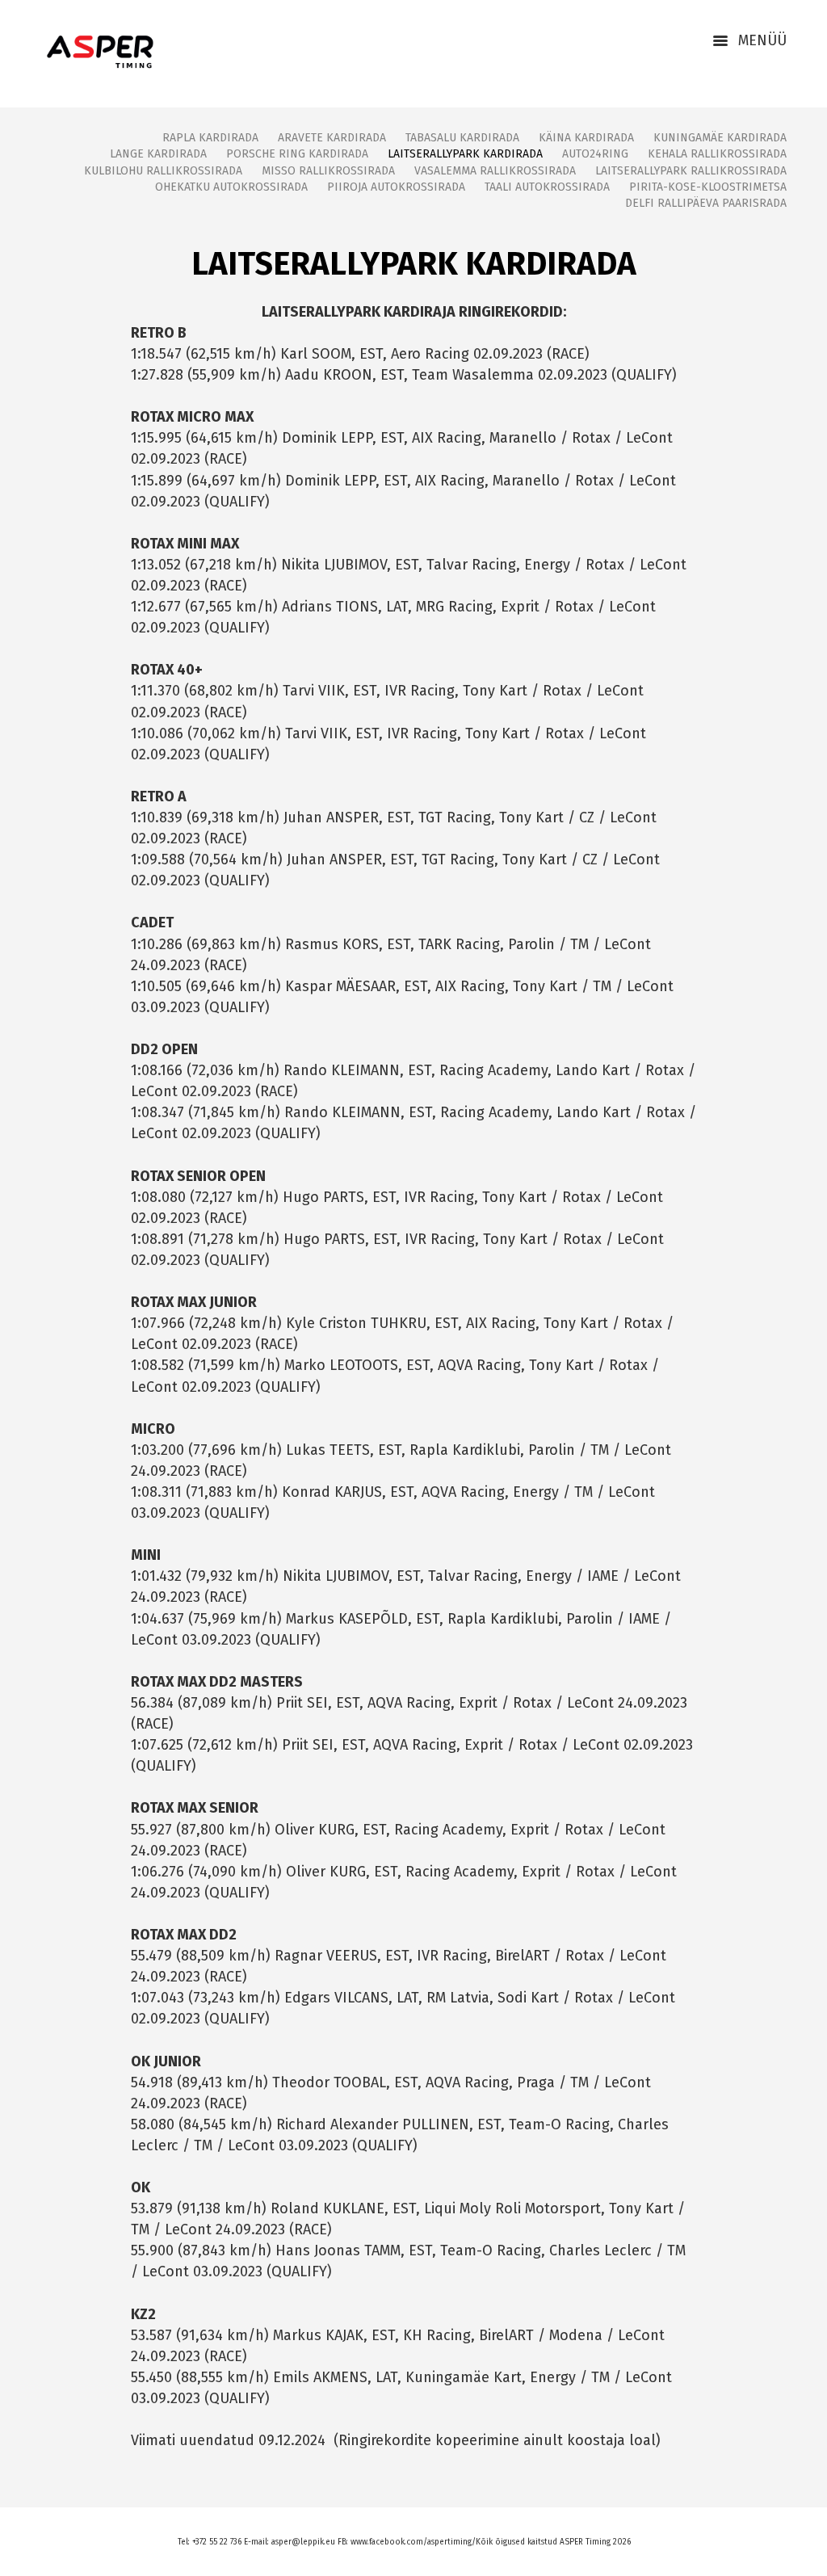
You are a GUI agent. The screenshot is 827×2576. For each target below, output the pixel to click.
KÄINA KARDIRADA (586, 138)
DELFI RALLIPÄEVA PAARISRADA (706, 203)
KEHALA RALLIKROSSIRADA (717, 154)
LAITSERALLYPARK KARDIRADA (465, 154)
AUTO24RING (595, 154)
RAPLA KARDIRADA (210, 138)
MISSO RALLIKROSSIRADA (328, 171)
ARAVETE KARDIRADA (332, 138)
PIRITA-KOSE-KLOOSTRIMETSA (708, 187)
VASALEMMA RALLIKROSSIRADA (495, 171)
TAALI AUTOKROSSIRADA (547, 187)
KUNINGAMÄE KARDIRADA (720, 138)
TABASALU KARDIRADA (462, 138)
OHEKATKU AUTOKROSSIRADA (231, 187)
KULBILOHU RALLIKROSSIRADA (163, 171)
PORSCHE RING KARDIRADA (297, 154)
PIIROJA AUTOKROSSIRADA (396, 187)
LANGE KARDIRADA (158, 154)
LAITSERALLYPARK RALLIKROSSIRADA (691, 171)
